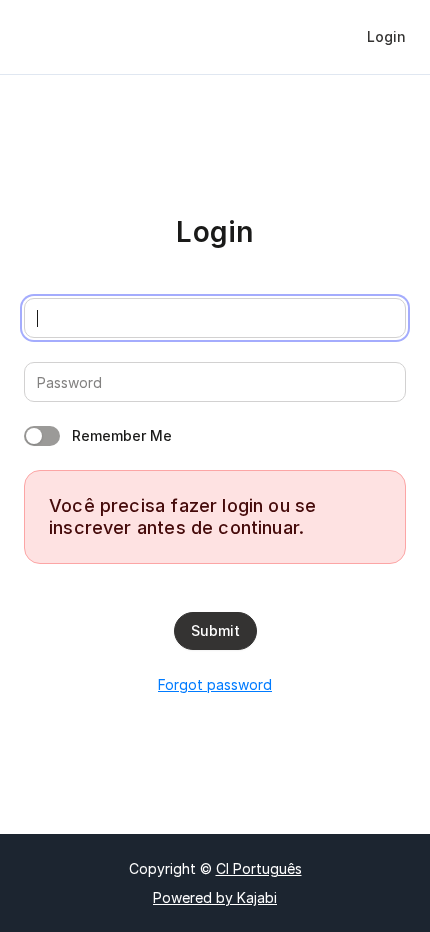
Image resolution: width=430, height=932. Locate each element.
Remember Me (122, 435)
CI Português (259, 868)
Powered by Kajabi (215, 897)
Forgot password (215, 684)
